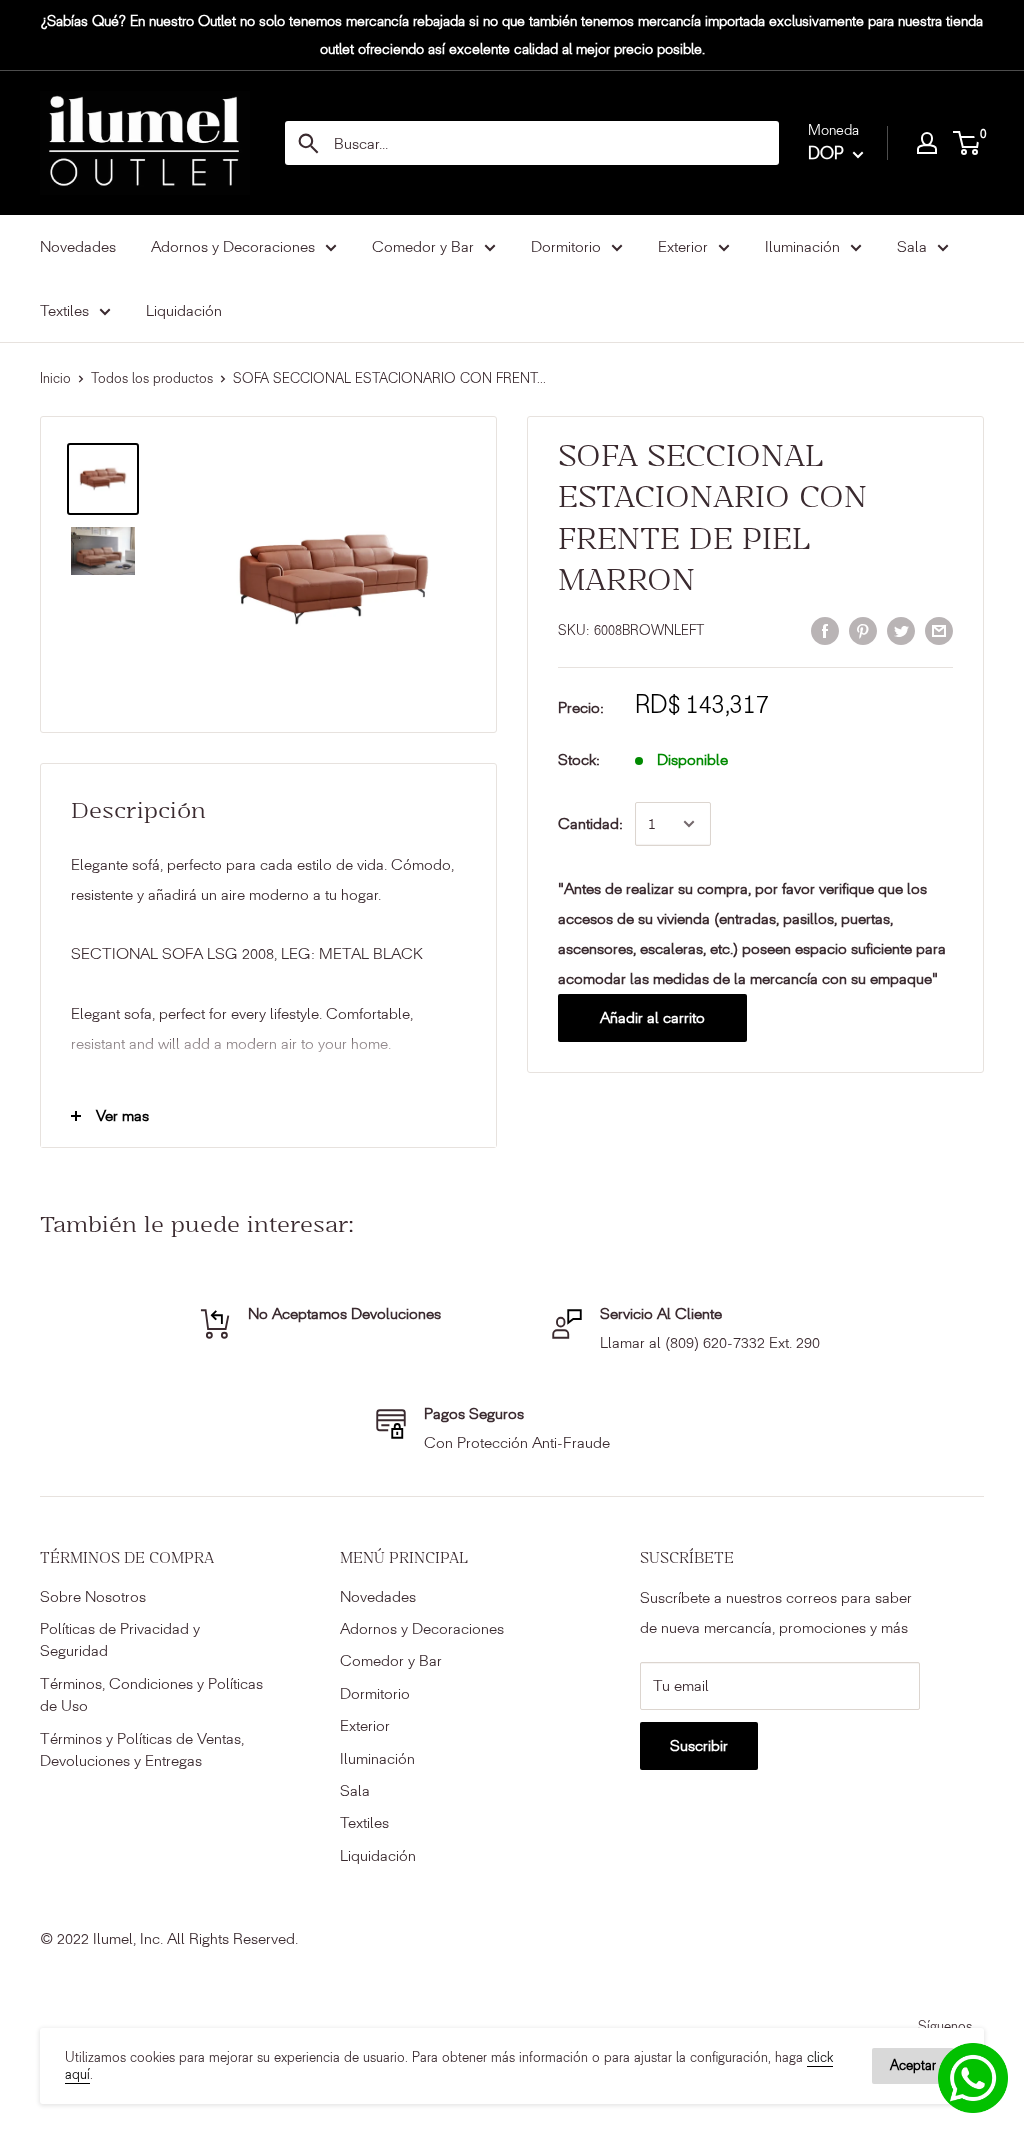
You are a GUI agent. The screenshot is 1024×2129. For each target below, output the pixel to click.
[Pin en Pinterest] (863, 629)
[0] (967, 143)
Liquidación (378, 1855)
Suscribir (699, 1745)
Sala (355, 1790)
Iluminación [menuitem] (802, 246)
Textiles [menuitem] (64, 310)
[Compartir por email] (939, 629)
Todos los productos (152, 378)
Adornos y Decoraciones (422, 1628)
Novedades (378, 1596)
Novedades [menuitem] (78, 246)
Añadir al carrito (652, 1017)
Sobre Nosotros (93, 1596)
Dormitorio (375, 1693)
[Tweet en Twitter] (901, 629)
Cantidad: (590, 823)
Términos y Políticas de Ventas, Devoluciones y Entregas (142, 1749)
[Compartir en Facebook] (825, 629)
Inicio (55, 378)
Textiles (364, 1822)
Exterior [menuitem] (683, 246)
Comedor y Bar (391, 1660)
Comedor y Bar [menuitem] (423, 246)
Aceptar (913, 2065)
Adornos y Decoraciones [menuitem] (233, 246)
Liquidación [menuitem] (184, 310)
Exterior (365, 1725)
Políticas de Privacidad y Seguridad (120, 1639)
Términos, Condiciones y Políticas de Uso (151, 1694)
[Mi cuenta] (927, 143)
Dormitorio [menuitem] (566, 246)
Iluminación (377, 1758)
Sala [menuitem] (912, 246)
